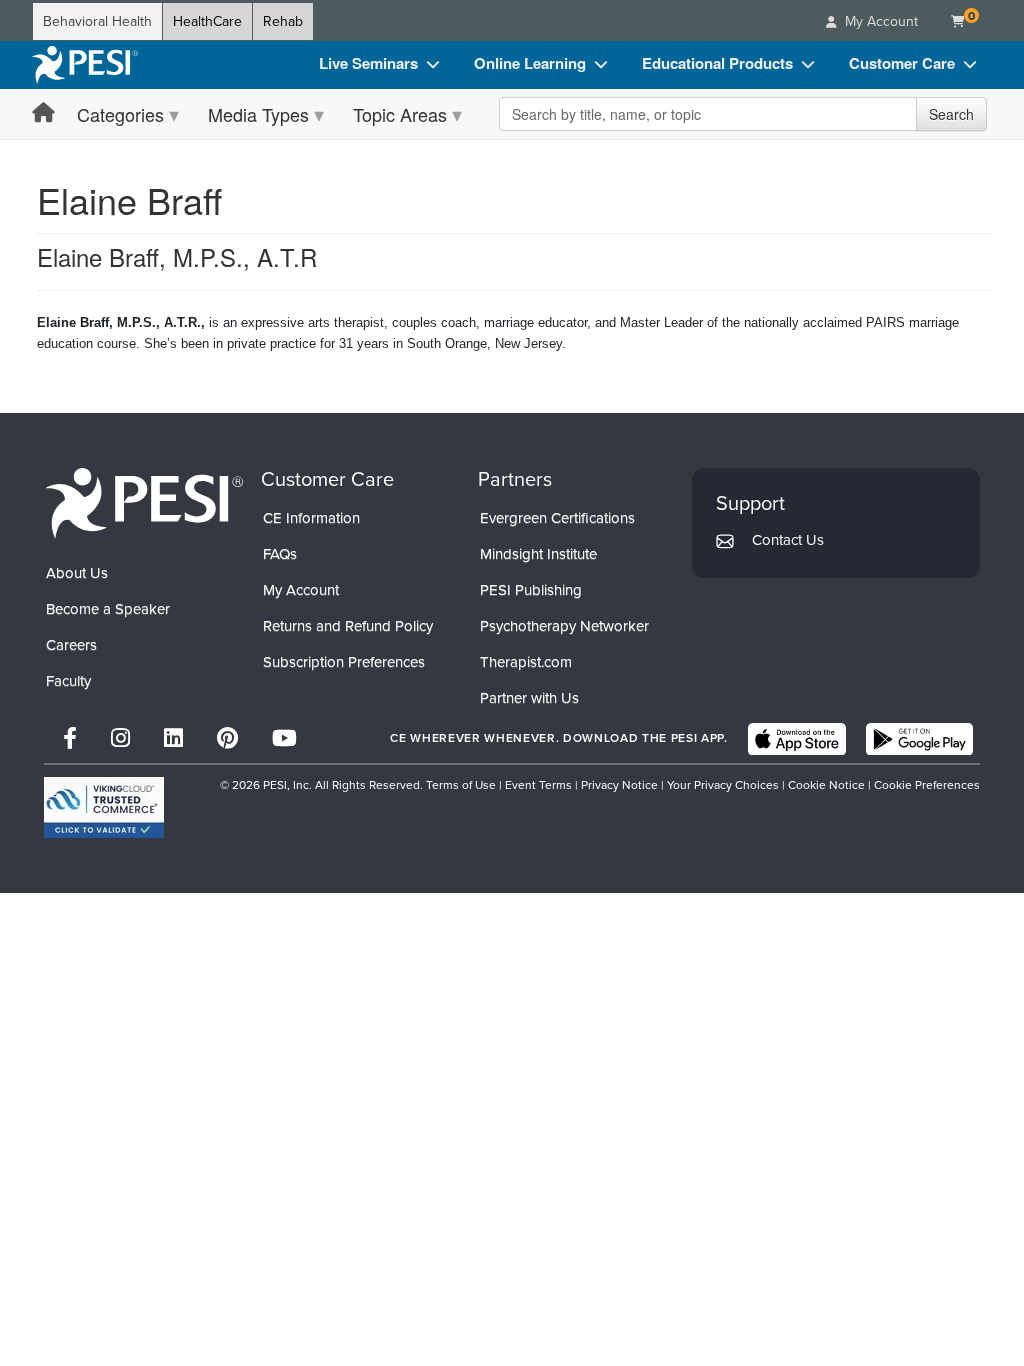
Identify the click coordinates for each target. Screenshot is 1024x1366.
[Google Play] (919, 739)
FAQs (280, 554)
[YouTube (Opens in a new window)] (284, 738)
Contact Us (788, 540)
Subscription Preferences (344, 662)
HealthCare (207, 21)
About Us (77, 573)
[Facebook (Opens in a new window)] (70, 738)
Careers (71, 645)
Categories (120, 114)
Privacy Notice (619, 785)
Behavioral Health (97, 21)
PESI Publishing (531, 590)
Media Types (258, 114)
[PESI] (144, 502)
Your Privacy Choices (723, 785)
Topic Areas (400, 114)
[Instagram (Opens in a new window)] (120, 738)
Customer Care (902, 63)
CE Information (311, 518)
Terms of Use (461, 785)
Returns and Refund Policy (348, 626)
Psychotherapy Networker (564, 626)
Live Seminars (368, 63)
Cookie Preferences (927, 785)
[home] (85, 65)
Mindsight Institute (538, 554)
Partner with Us (529, 698)
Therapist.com (526, 662)
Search (951, 114)
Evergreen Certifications (557, 518)
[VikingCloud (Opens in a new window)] (104, 807)
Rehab (283, 21)
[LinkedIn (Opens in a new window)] (173, 738)
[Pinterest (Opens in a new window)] (227, 738)
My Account (301, 590)
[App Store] (797, 739)
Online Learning (530, 63)
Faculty (68, 681)
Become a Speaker (108, 609)
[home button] (43, 113)
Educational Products (717, 63)
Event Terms (538, 785)
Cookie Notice (826, 785)
